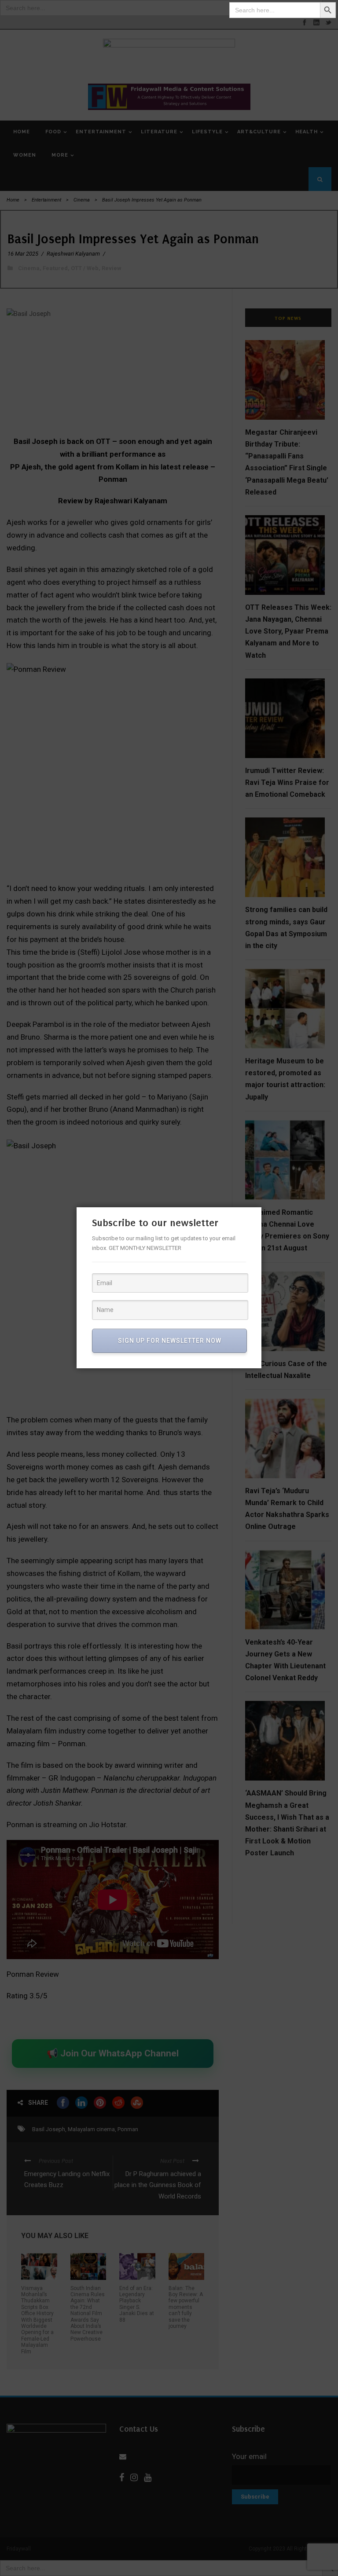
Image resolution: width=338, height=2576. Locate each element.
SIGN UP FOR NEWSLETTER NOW (170, 1341)
